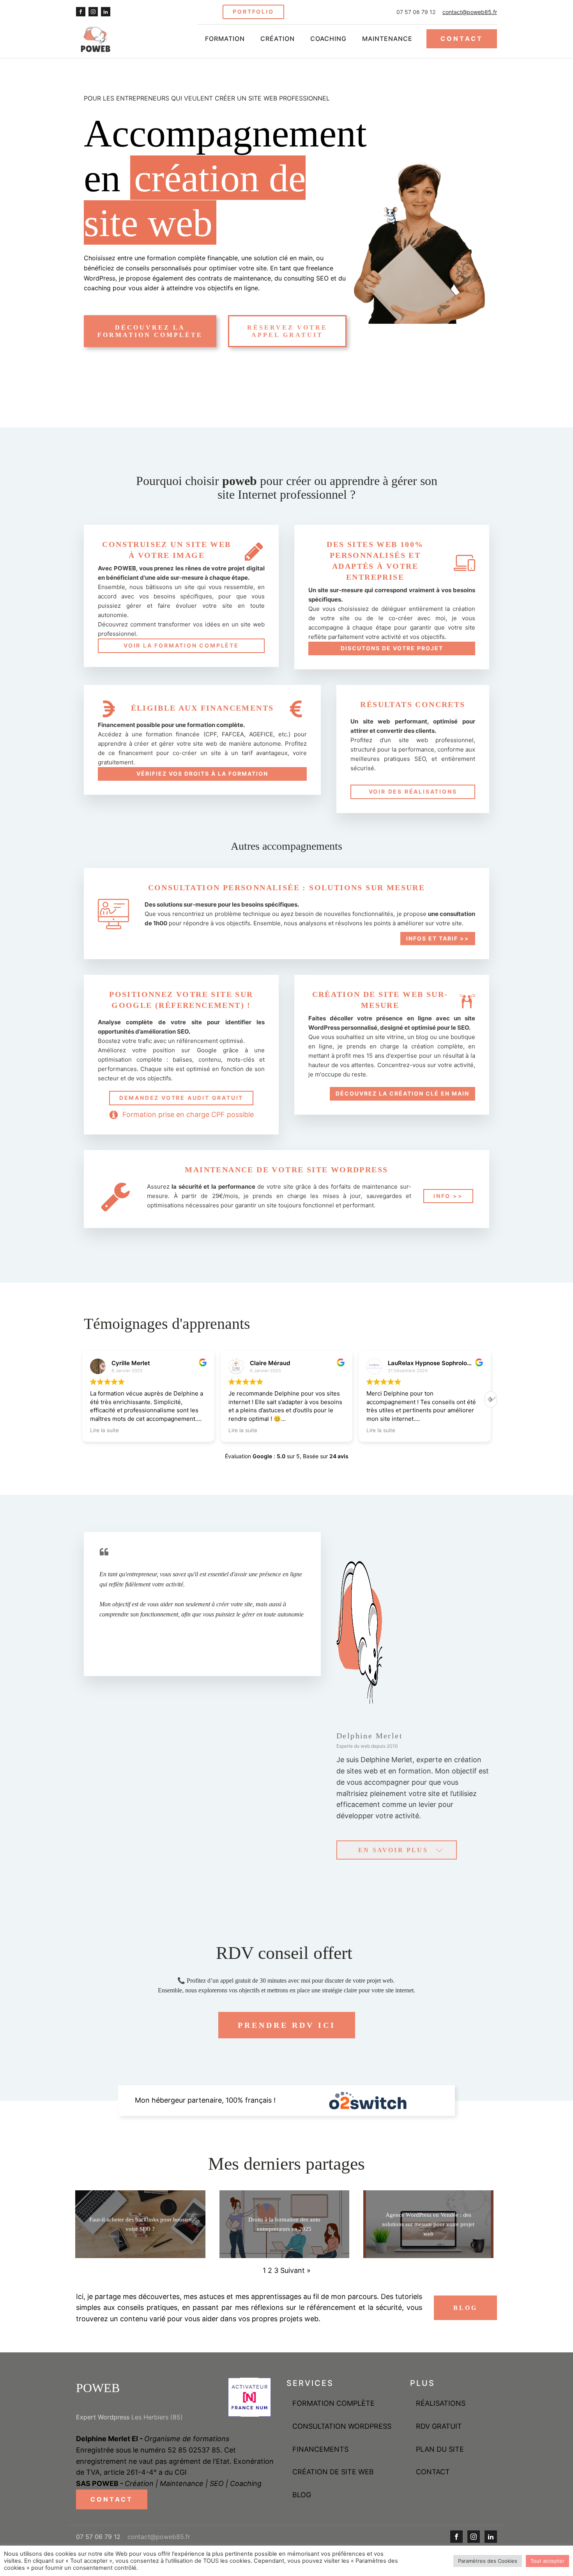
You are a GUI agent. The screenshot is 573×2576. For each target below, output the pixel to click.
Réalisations (441, 2403)
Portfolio (253, 11)
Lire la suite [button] (93, 1430)
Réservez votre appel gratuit (287, 331)
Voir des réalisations (413, 791)
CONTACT (462, 39)
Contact (433, 2472)
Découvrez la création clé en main (402, 1093)
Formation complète (333, 2403)
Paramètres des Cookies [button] (488, 2561)
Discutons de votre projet (392, 648)
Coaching (328, 39)
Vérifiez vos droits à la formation (202, 774)
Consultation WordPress (342, 2426)
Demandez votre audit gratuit (181, 1098)
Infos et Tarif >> (438, 938)
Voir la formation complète (181, 645)
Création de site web (333, 2472)
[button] (491, 1399)
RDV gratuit (439, 2426)
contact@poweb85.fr (470, 12)
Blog (465, 2308)
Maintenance (387, 39)
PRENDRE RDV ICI (287, 2025)
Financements (320, 2449)
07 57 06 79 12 (416, 12)
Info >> (448, 1196)
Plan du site (440, 2449)
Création (278, 39)
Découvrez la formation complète (150, 331)
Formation (225, 39)
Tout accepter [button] (547, 2561)
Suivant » (295, 2270)
